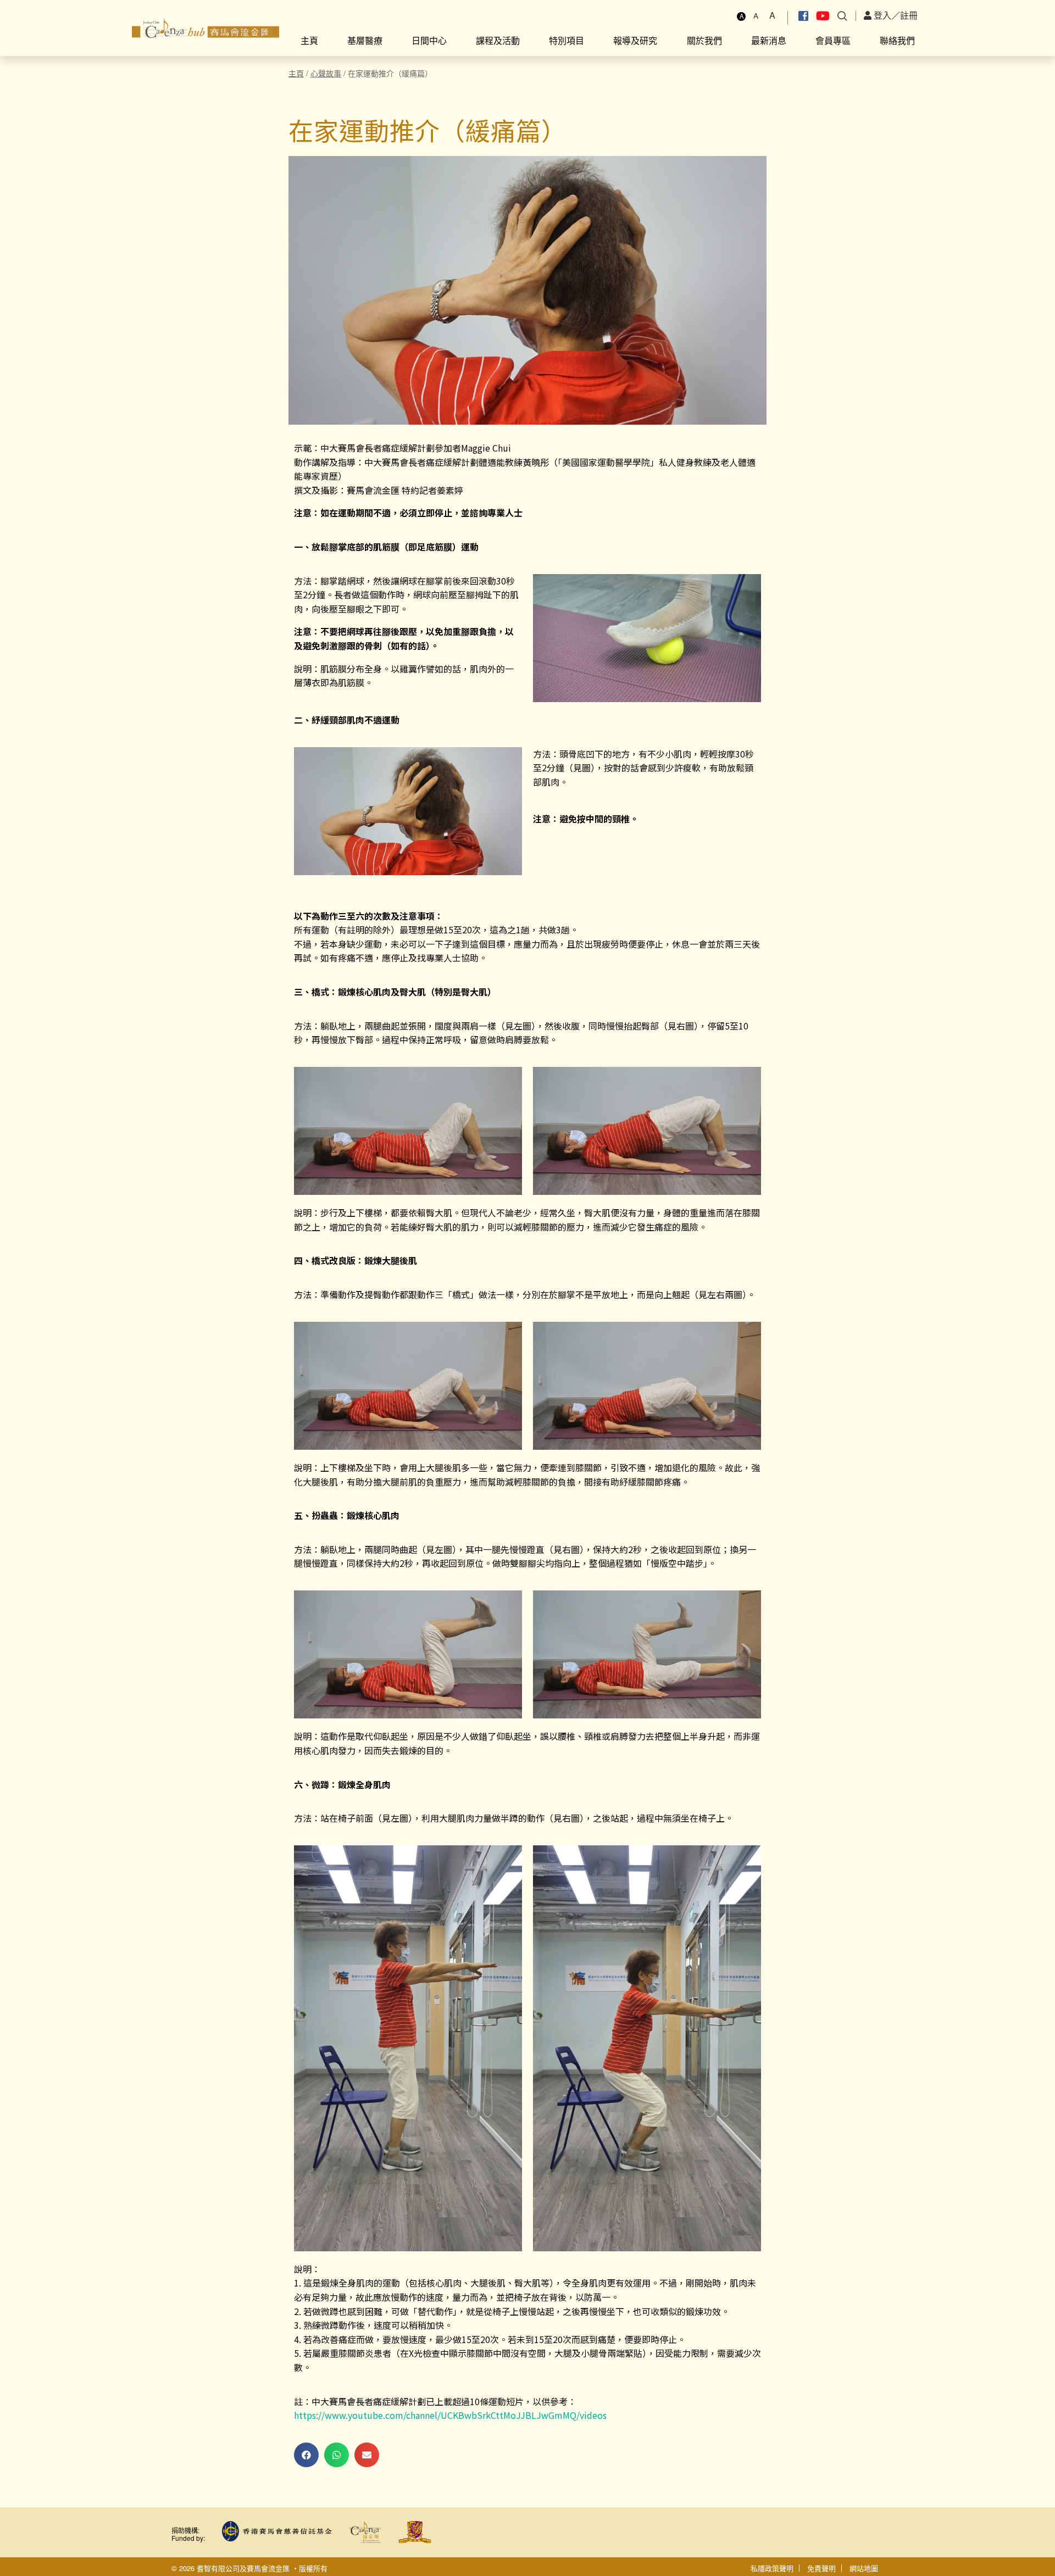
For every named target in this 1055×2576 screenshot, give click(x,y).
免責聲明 (821, 2568)
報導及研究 (635, 40)
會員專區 (833, 40)
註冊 (909, 15)
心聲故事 (326, 73)
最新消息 (769, 40)
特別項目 (567, 40)
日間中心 (429, 40)
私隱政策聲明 (772, 2568)
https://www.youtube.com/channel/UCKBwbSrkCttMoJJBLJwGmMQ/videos (450, 2415)
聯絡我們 (897, 40)
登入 (881, 15)
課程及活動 (498, 40)
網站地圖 (864, 2568)
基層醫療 (365, 40)
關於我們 (704, 40)
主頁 (309, 40)
